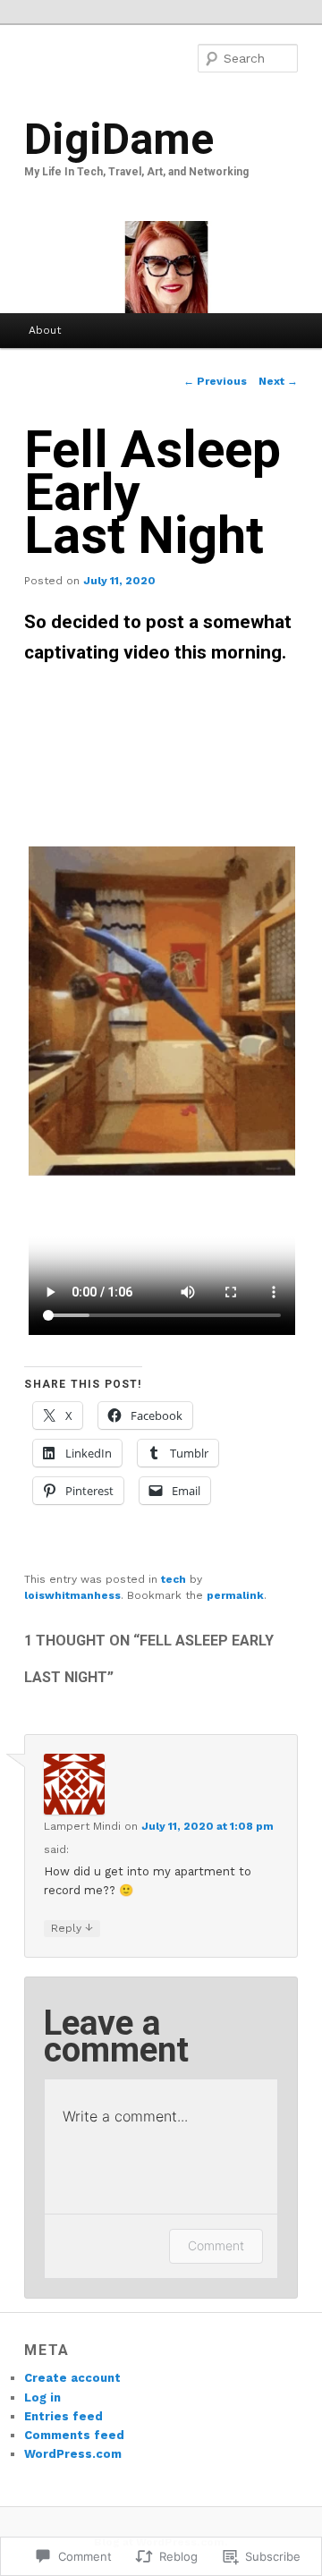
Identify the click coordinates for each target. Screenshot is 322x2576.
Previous (215, 381)
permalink (235, 1595)
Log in (42, 2397)
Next (278, 381)
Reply (72, 1928)
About (45, 330)
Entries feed (64, 2416)
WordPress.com (73, 2454)
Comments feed (74, 2435)
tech (174, 1579)
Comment (216, 2245)
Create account (72, 2378)
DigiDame (119, 139)
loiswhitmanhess (72, 1595)
